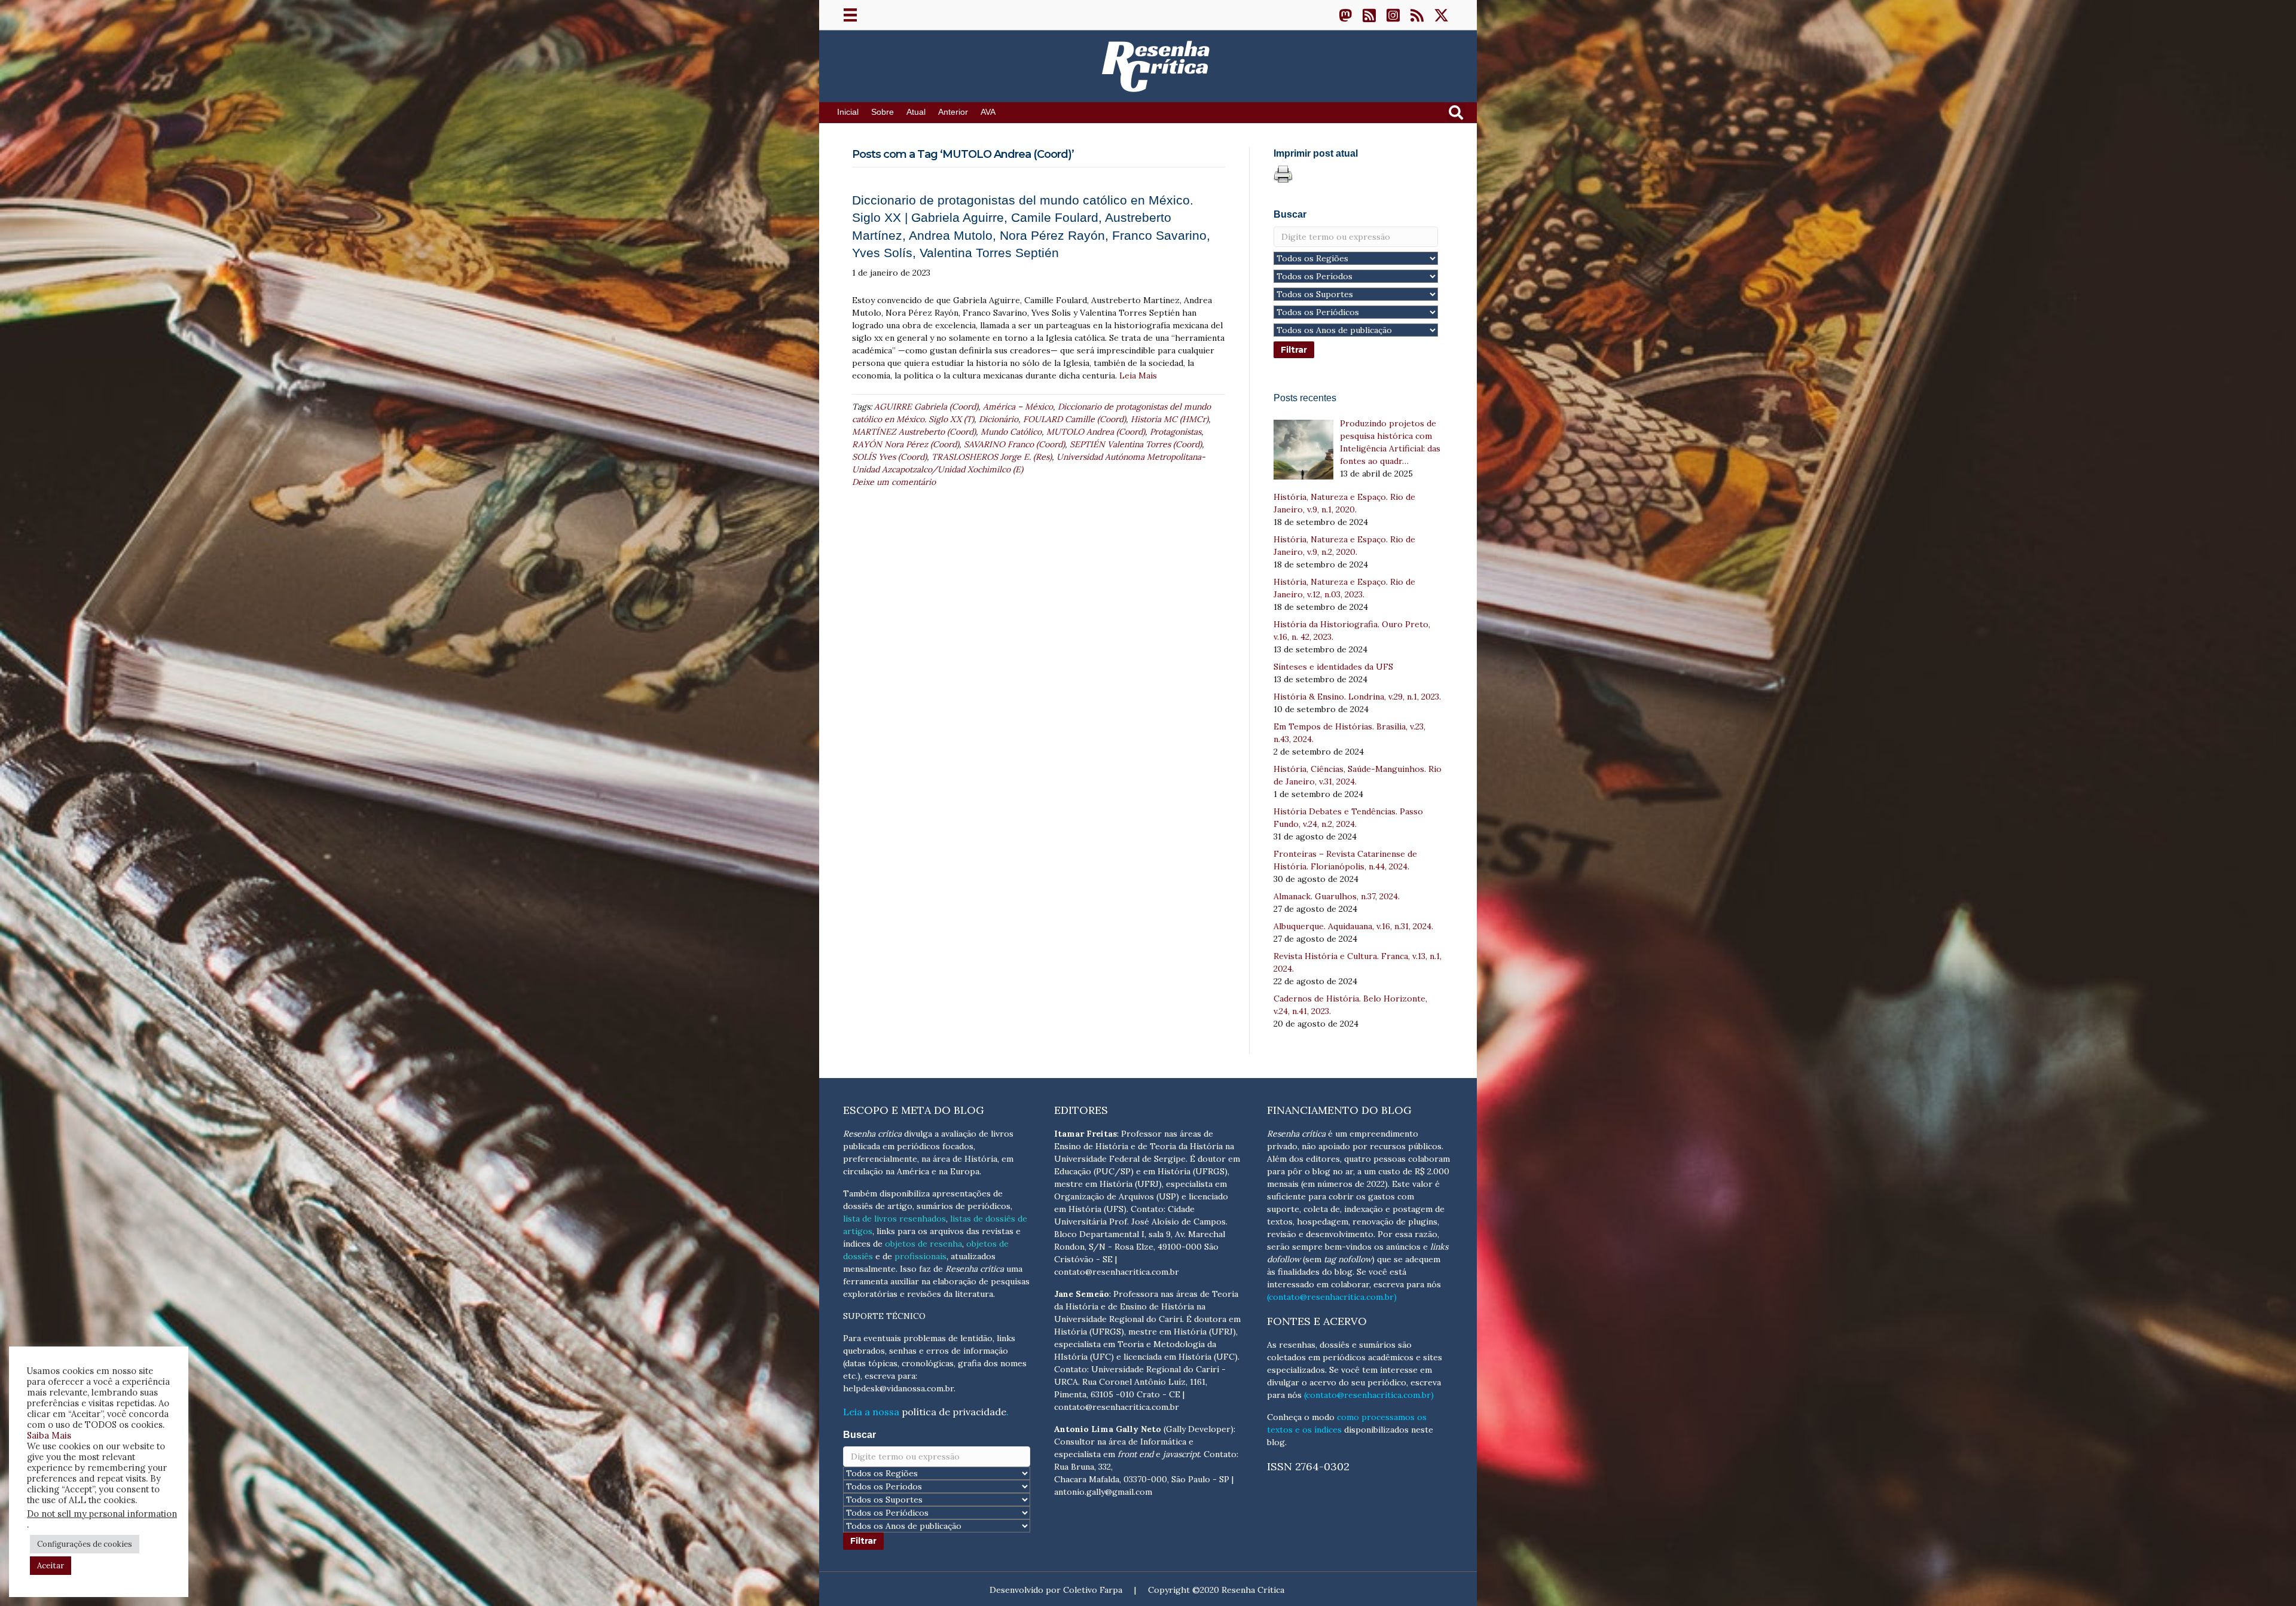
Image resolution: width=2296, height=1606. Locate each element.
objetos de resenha (923, 1244)
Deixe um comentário (894, 482)
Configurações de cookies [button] (85, 1544)
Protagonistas (1176, 432)
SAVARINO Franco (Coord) (1014, 444)
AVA (988, 112)
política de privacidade (954, 1412)
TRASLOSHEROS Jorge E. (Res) (992, 457)
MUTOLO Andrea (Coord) (1096, 432)
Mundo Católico (1011, 432)
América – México (1018, 407)
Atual (916, 112)
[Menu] (850, 15)
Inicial (848, 112)
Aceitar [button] (51, 1566)
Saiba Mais (49, 1435)
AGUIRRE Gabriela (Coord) (926, 407)
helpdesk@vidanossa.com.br (898, 1388)
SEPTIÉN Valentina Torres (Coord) (1136, 444)
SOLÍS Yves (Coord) (889, 457)
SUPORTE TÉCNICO (884, 1316)
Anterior (953, 112)
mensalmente (869, 1269)
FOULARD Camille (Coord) (1074, 419)
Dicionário (999, 419)
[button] (1345, 15)
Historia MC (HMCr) (1170, 419)
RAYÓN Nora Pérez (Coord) (906, 444)
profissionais (920, 1256)
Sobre (883, 112)
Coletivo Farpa (1093, 1590)
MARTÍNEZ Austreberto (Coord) (914, 432)
